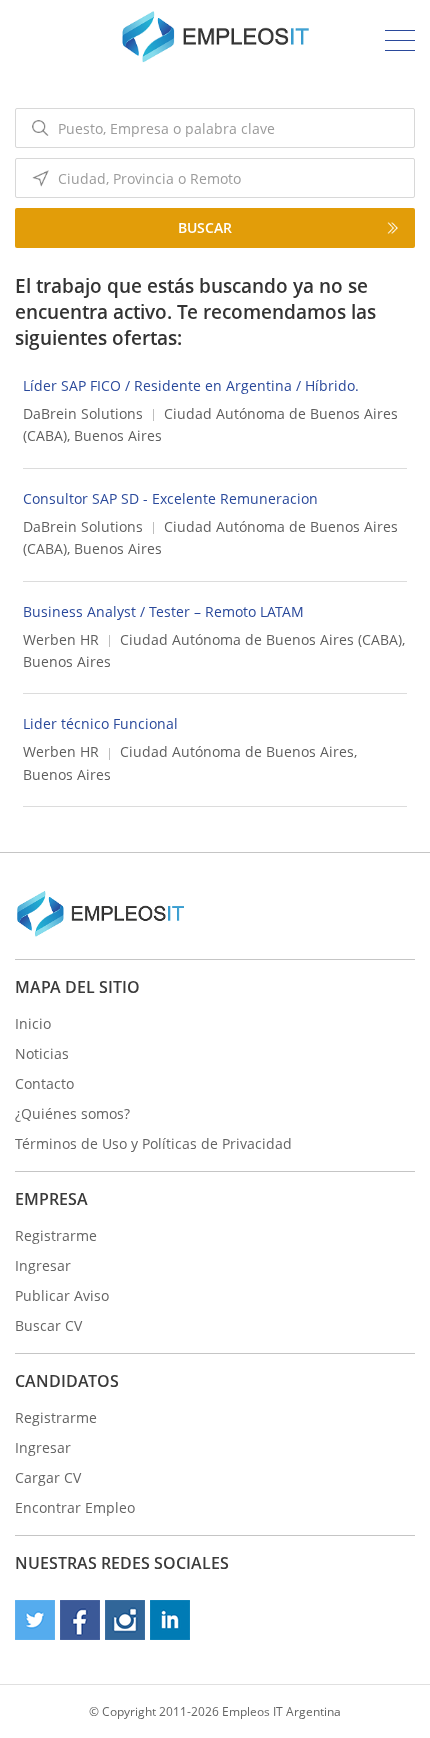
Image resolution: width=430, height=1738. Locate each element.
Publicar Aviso (62, 1295)
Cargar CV (48, 1477)
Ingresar (43, 1265)
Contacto (44, 1083)
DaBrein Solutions (83, 413)
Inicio (33, 1023)
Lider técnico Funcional (100, 723)
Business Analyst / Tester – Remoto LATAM (163, 611)
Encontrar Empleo (75, 1507)
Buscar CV (48, 1325)
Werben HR (61, 639)
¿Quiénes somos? (72, 1113)
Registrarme (56, 1235)
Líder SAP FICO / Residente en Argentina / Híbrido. (191, 385)
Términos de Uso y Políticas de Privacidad (153, 1143)
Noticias (42, 1053)
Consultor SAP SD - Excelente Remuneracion (170, 498)
